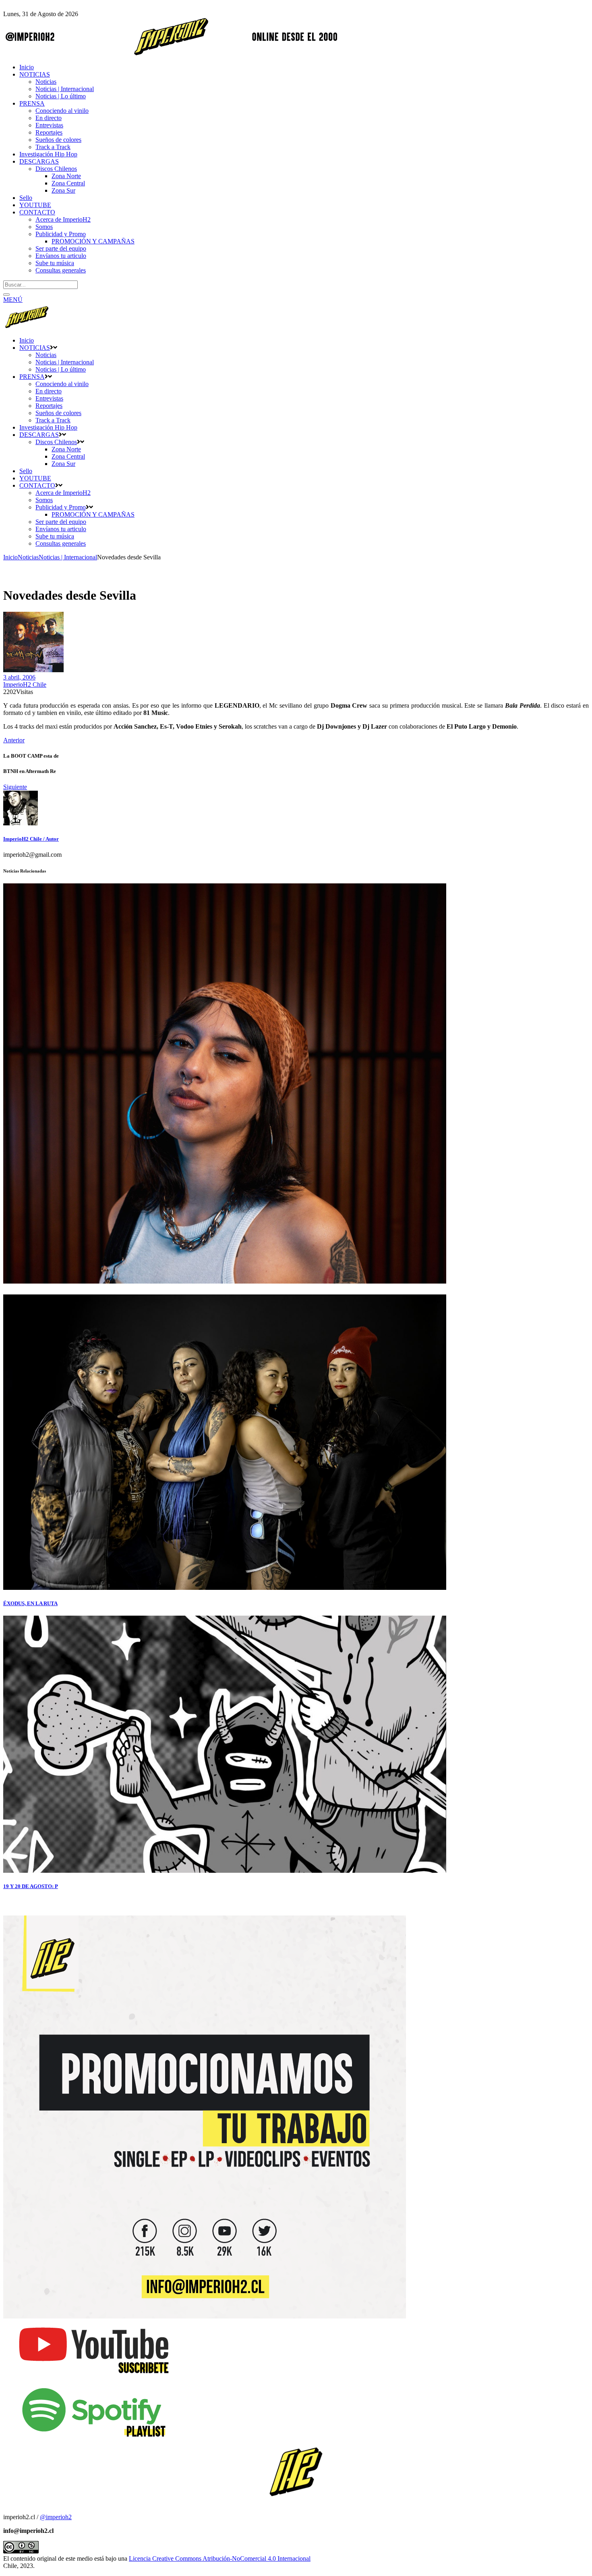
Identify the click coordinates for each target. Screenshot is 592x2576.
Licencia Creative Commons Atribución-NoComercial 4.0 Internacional (220, 2558)
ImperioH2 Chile (25, 685)
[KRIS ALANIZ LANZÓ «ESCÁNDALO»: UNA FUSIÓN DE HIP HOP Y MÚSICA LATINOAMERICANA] (225, 1281)
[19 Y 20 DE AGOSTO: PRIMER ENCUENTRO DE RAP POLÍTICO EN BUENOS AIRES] (225, 1871)
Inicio (10, 557)
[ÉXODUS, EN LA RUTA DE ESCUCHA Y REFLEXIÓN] (225, 1588)
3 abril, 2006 (19, 677)
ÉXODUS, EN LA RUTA (30, 1603)
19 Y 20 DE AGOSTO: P (31, 1886)
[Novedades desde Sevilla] (21, 823)
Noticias (28, 557)
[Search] (6, 295)
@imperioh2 (56, 2517)
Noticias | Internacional (68, 557)
